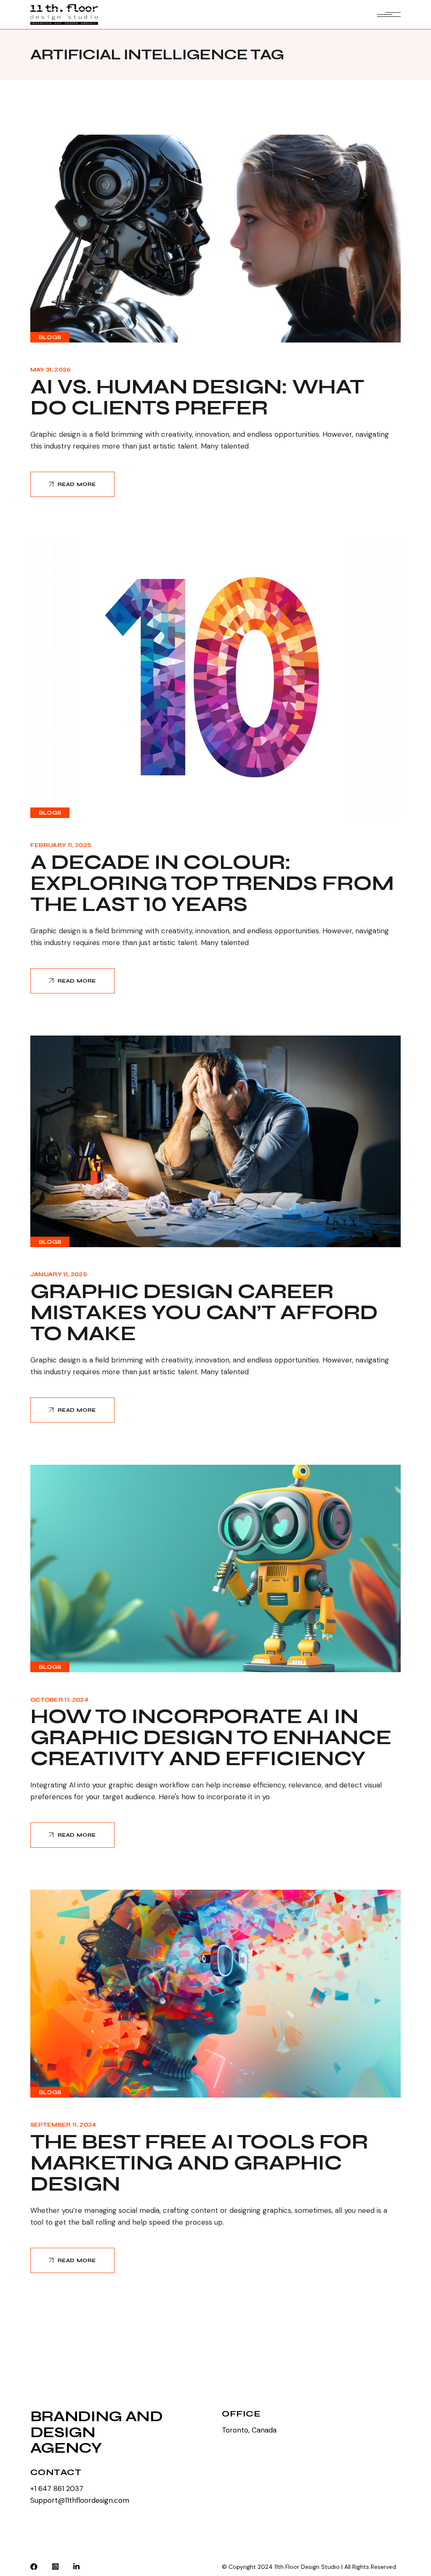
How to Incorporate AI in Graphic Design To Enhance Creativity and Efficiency (211, 1738)
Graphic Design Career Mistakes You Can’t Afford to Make (204, 1313)
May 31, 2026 (51, 370)
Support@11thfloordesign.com (80, 2500)
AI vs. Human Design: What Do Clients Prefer (197, 397)
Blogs (50, 337)
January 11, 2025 (59, 1275)
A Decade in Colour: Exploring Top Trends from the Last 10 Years (212, 883)
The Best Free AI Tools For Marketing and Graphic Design (199, 2163)
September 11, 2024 (63, 2125)
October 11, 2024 (59, 1700)
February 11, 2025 (61, 845)
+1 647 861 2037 (57, 2488)
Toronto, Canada (249, 2430)
